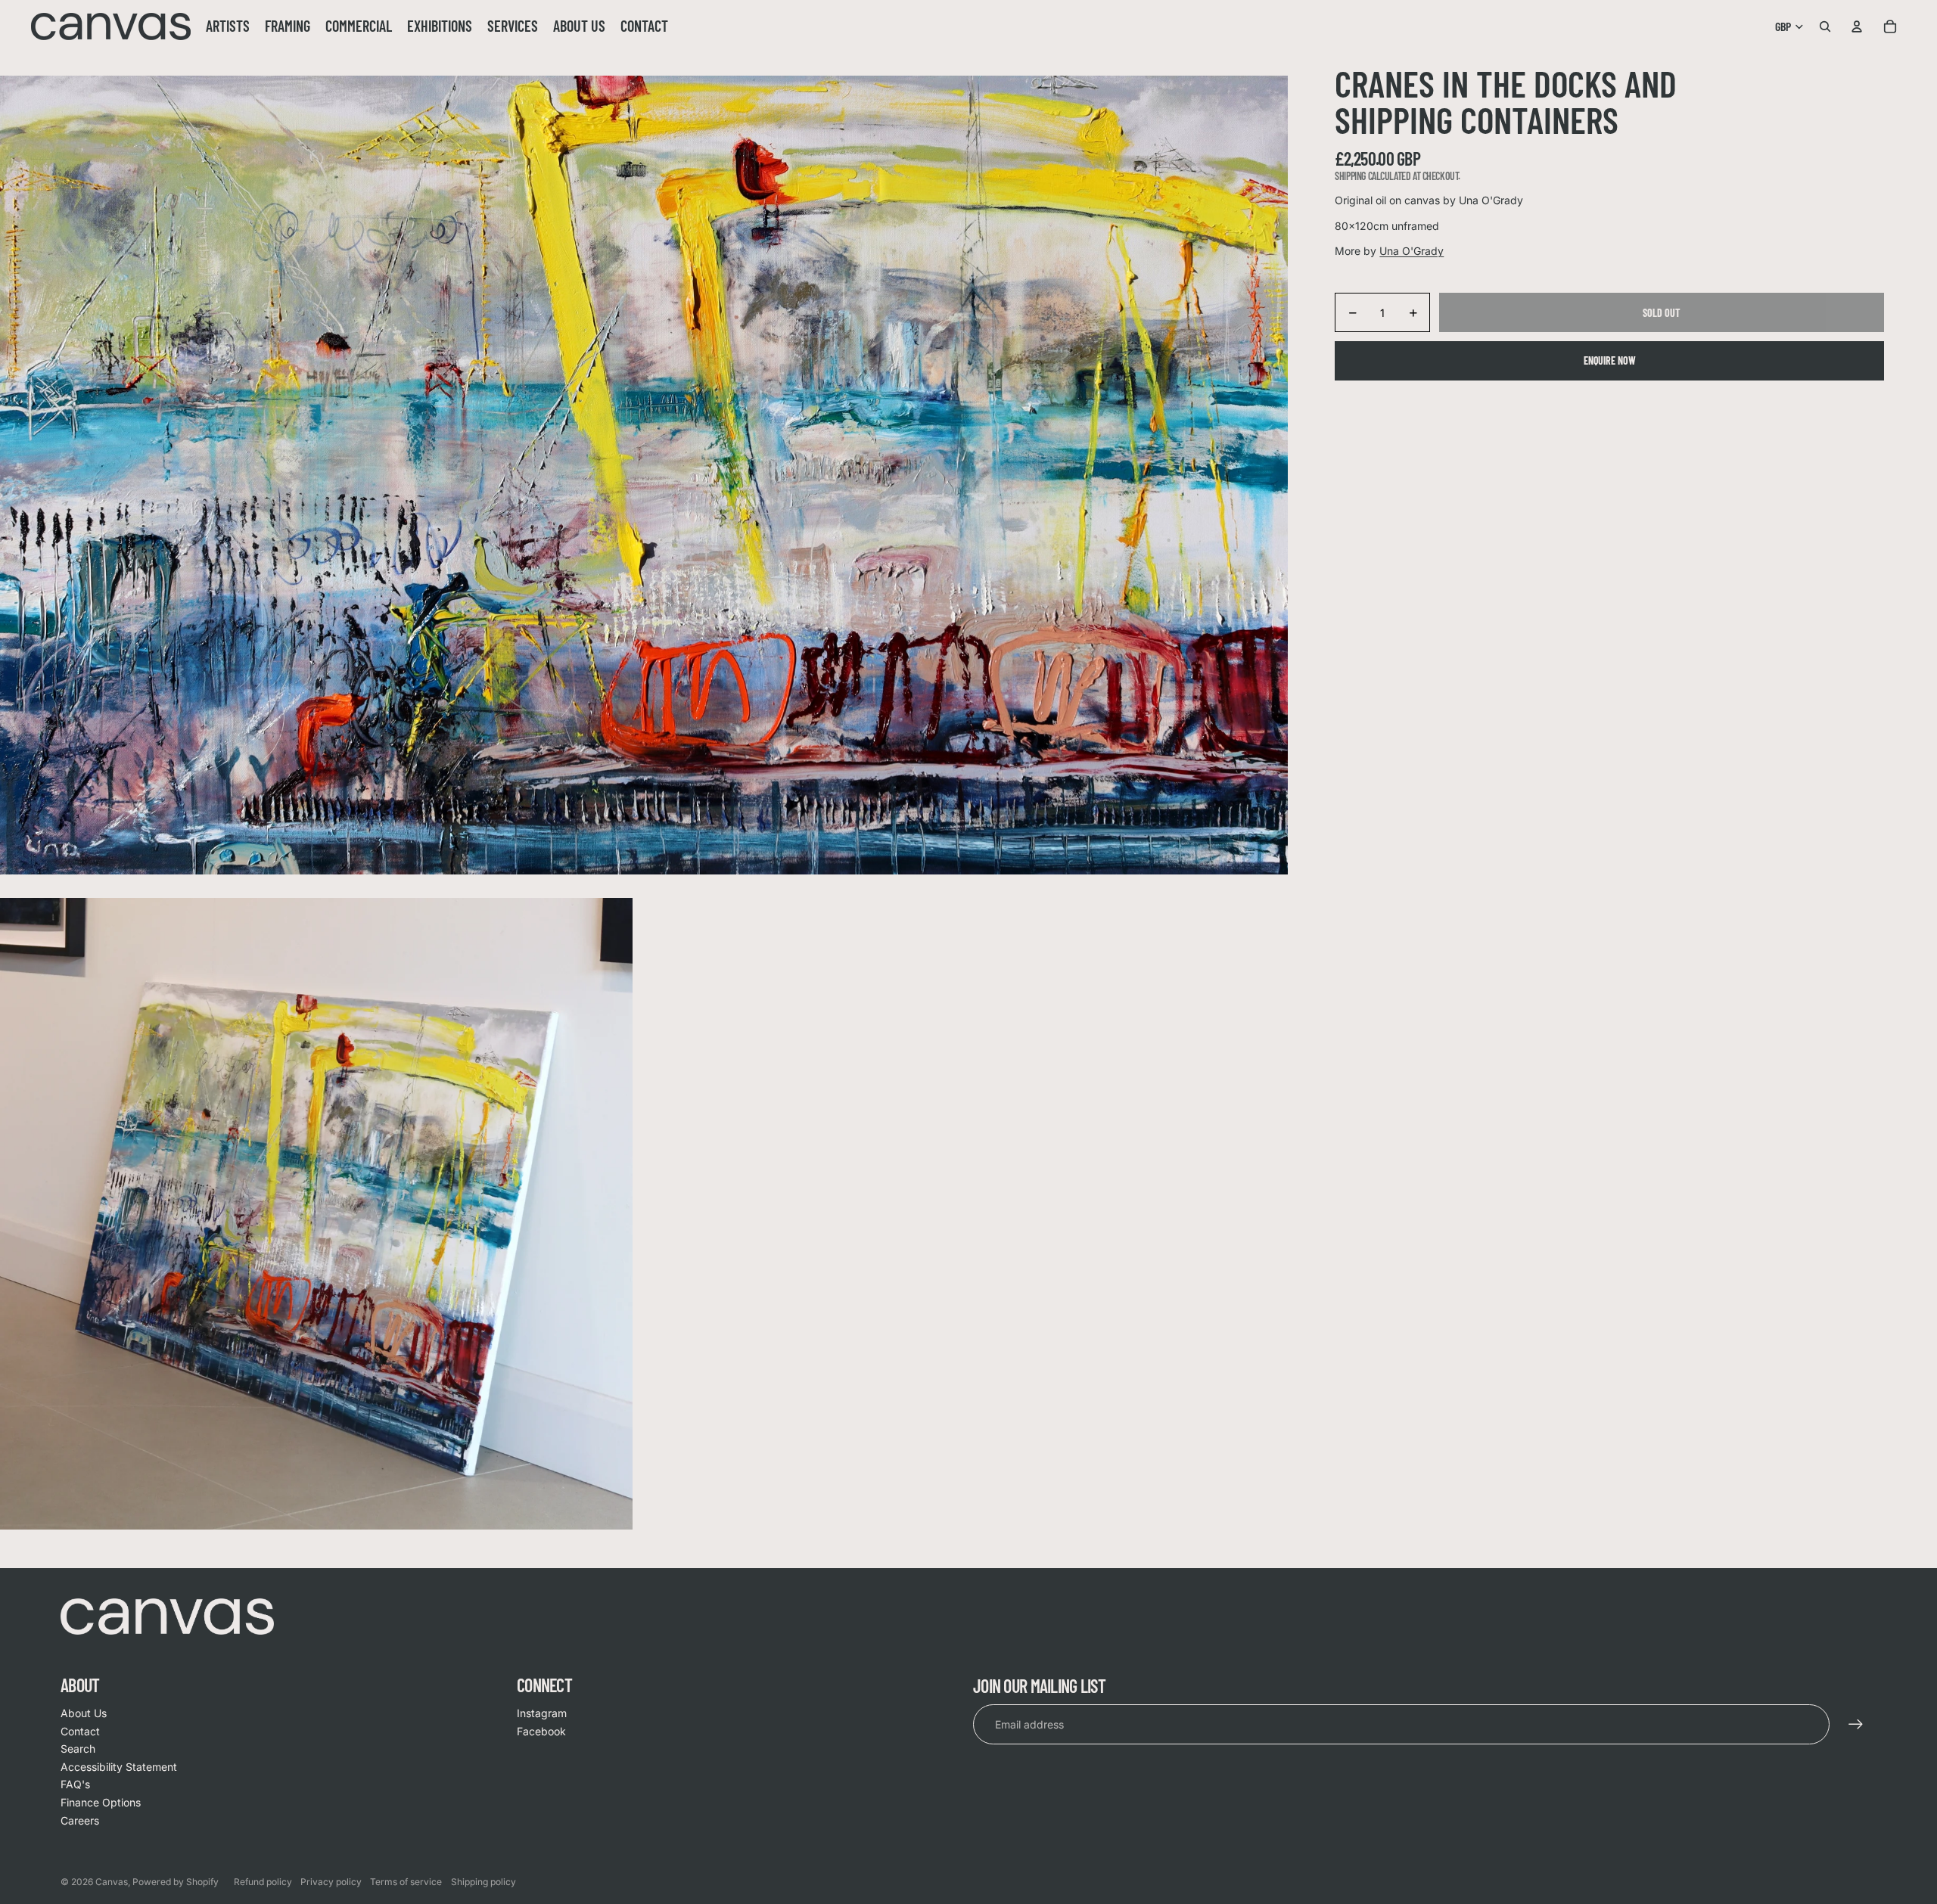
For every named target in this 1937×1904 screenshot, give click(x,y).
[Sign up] (1856, 1725)
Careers (80, 1820)
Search (78, 1749)
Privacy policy (331, 1882)
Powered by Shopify (176, 1882)
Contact (80, 1731)
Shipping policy (483, 1882)
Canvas (112, 1882)
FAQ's (75, 1784)
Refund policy (263, 1882)
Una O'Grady (1412, 252)
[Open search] (1825, 26)
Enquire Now (1610, 361)
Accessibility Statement (119, 1767)
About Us (84, 1713)
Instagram (542, 1713)
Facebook (541, 1731)
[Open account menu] (1857, 26)
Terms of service (406, 1882)
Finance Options (101, 1802)
